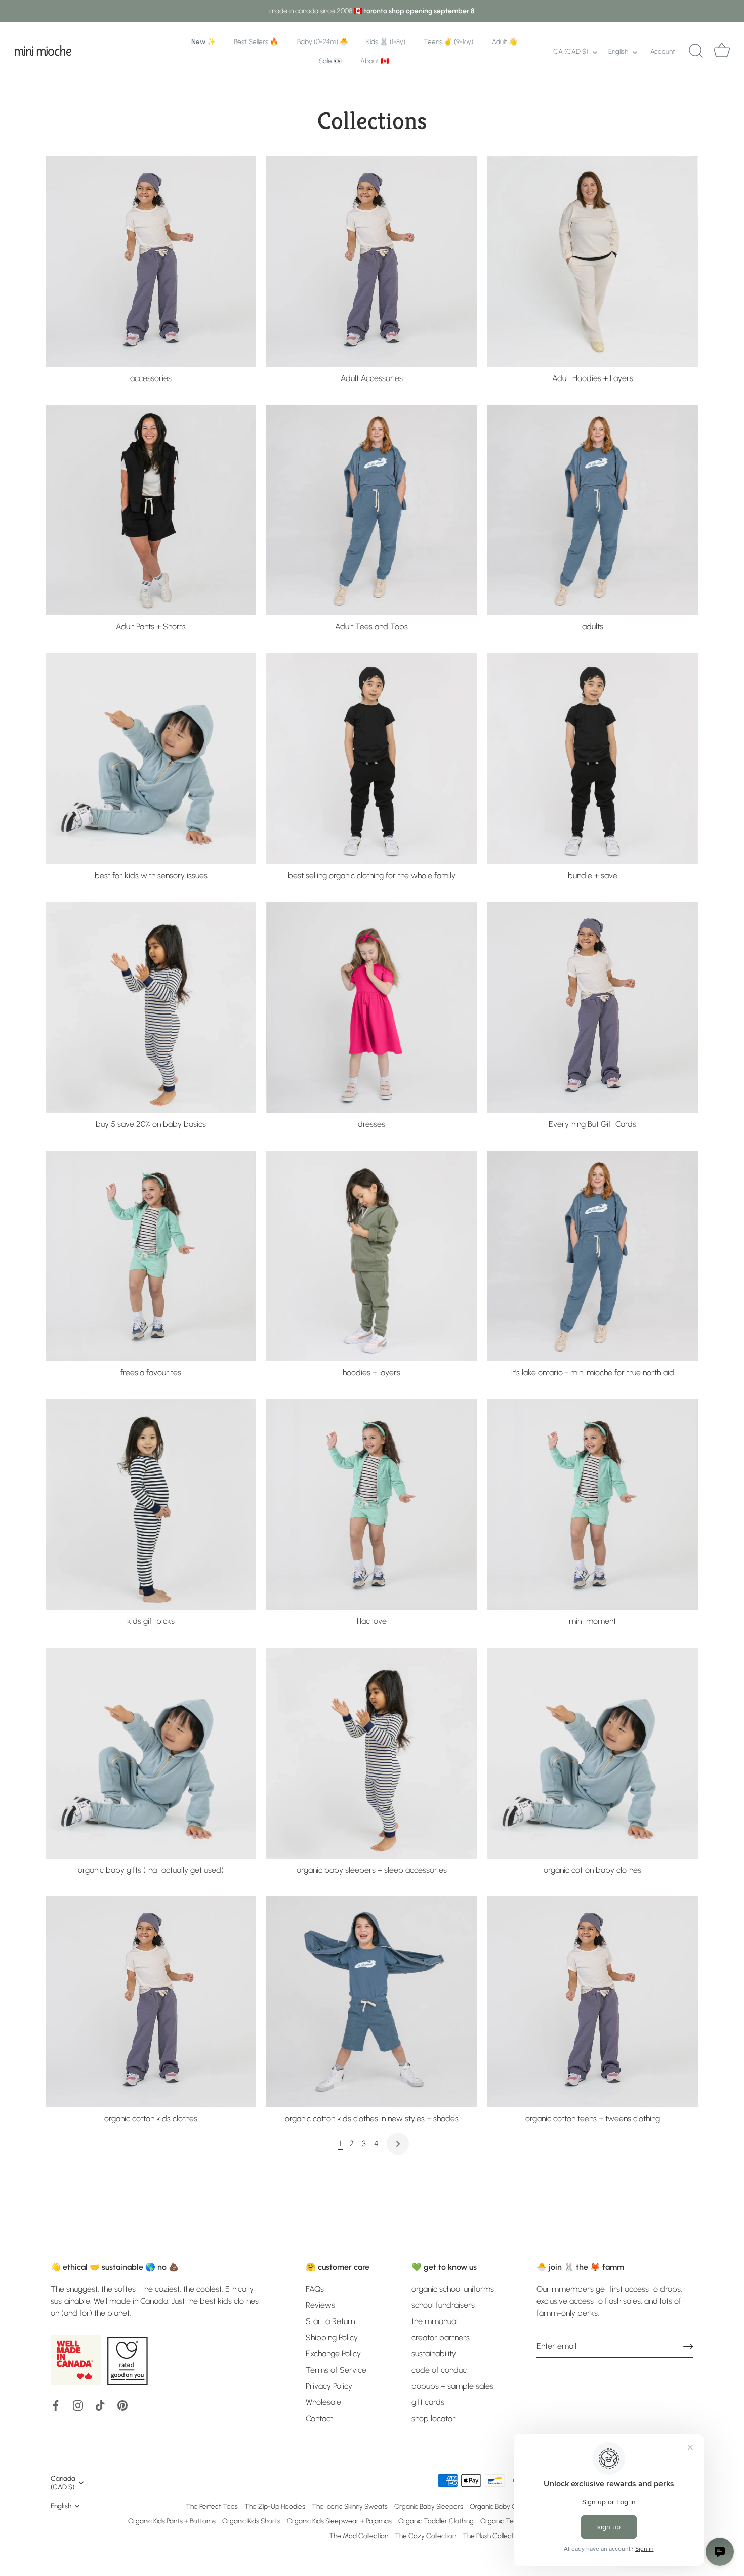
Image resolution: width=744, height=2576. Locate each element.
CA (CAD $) (571, 51)
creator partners (441, 2337)
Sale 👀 (330, 61)
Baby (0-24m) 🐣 (323, 41)
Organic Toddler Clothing (436, 2521)
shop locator (433, 2418)
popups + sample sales (452, 2386)
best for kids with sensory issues (151, 876)
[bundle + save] (592, 758)
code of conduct (440, 2370)
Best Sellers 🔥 (256, 41)
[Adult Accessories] (371, 262)
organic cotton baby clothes (592, 1870)
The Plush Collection (492, 2536)
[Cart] (722, 51)
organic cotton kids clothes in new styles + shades (372, 2118)
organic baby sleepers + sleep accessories (372, 1870)
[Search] (696, 51)
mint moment (592, 1621)
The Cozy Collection (425, 2536)
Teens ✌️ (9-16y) (448, 41)
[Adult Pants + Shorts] (151, 510)
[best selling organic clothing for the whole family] (371, 758)
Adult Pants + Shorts (151, 627)
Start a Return (330, 2321)
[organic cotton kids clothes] (151, 2002)
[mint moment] (592, 1504)
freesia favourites (151, 1373)
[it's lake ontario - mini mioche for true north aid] (592, 1256)
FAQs (315, 2289)
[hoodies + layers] (371, 1256)
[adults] (592, 510)
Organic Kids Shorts (251, 2521)
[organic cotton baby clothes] (592, 1753)
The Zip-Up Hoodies (275, 2506)
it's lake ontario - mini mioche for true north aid (593, 1373)
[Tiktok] (100, 2405)
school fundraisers (443, 2305)
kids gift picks (151, 1621)
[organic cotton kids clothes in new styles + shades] (371, 2002)
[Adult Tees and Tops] (371, 510)
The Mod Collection (359, 2536)
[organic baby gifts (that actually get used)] (151, 1753)
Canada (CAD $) (63, 2483)
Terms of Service (336, 2370)
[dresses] (371, 1007)
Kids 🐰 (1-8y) (386, 41)
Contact (319, 2418)
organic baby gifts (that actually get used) (151, 1870)
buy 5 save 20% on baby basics (151, 1124)
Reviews (320, 2305)
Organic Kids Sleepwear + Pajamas (339, 2521)
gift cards (428, 2402)
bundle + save (593, 876)
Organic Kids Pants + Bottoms (172, 2521)
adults (593, 627)
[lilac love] (371, 1504)
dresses (371, 1124)
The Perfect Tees (212, 2506)
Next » (398, 2144)
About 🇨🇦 (375, 61)
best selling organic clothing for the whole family (372, 876)
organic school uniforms (453, 2289)
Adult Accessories (372, 378)
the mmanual (435, 2321)
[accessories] (151, 262)
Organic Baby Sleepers (429, 2506)
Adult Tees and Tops (371, 627)
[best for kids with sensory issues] (151, 758)
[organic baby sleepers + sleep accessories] (371, 1753)
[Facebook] (56, 2405)
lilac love (372, 1621)
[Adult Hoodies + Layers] (592, 262)
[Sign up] (688, 2346)
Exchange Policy (333, 2354)
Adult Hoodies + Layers (593, 378)
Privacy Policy (329, 2386)
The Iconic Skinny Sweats (350, 2506)
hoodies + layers (371, 1373)
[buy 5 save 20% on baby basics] (151, 1007)
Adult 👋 (505, 41)
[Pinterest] (122, 2405)
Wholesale (323, 2402)
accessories (151, 378)
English (618, 51)
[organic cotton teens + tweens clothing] (592, 2002)
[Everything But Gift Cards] (592, 1007)
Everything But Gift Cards (592, 1124)
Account (663, 51)
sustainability (434, 2354)
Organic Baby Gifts (498, 2506)
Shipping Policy (332, 2337)
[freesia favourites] (151, 1256)
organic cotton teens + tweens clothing (593, 2118)
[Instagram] (78, 2405)
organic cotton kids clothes (151, 2118)
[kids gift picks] (151, 1504)
